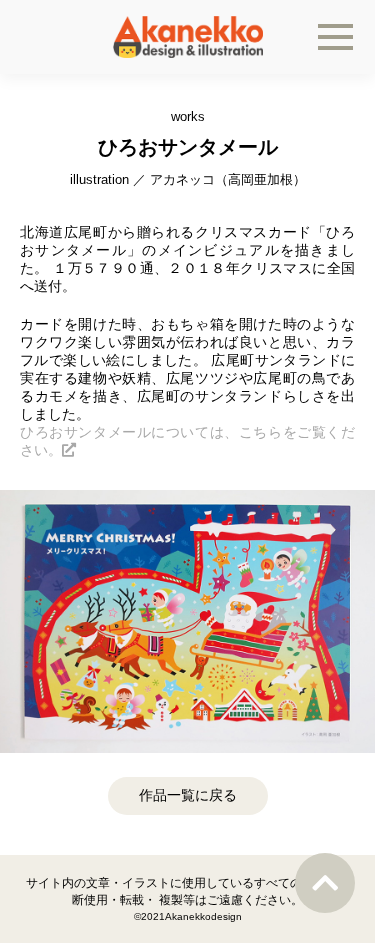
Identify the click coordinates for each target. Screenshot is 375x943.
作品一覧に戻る (188, 795)
